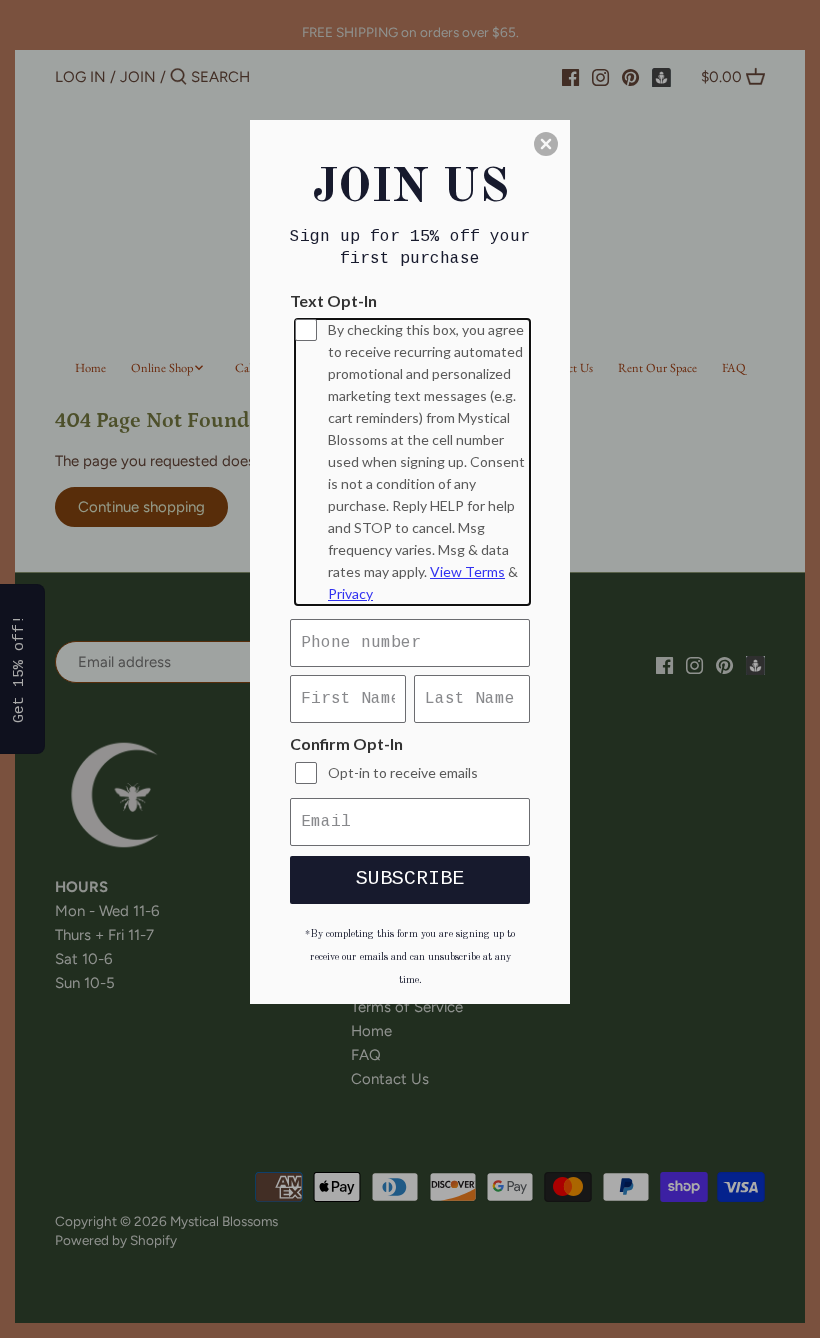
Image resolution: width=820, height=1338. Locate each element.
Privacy (350, 593)
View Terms (467, 571)
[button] (546, 144)
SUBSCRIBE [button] (410, 878)
